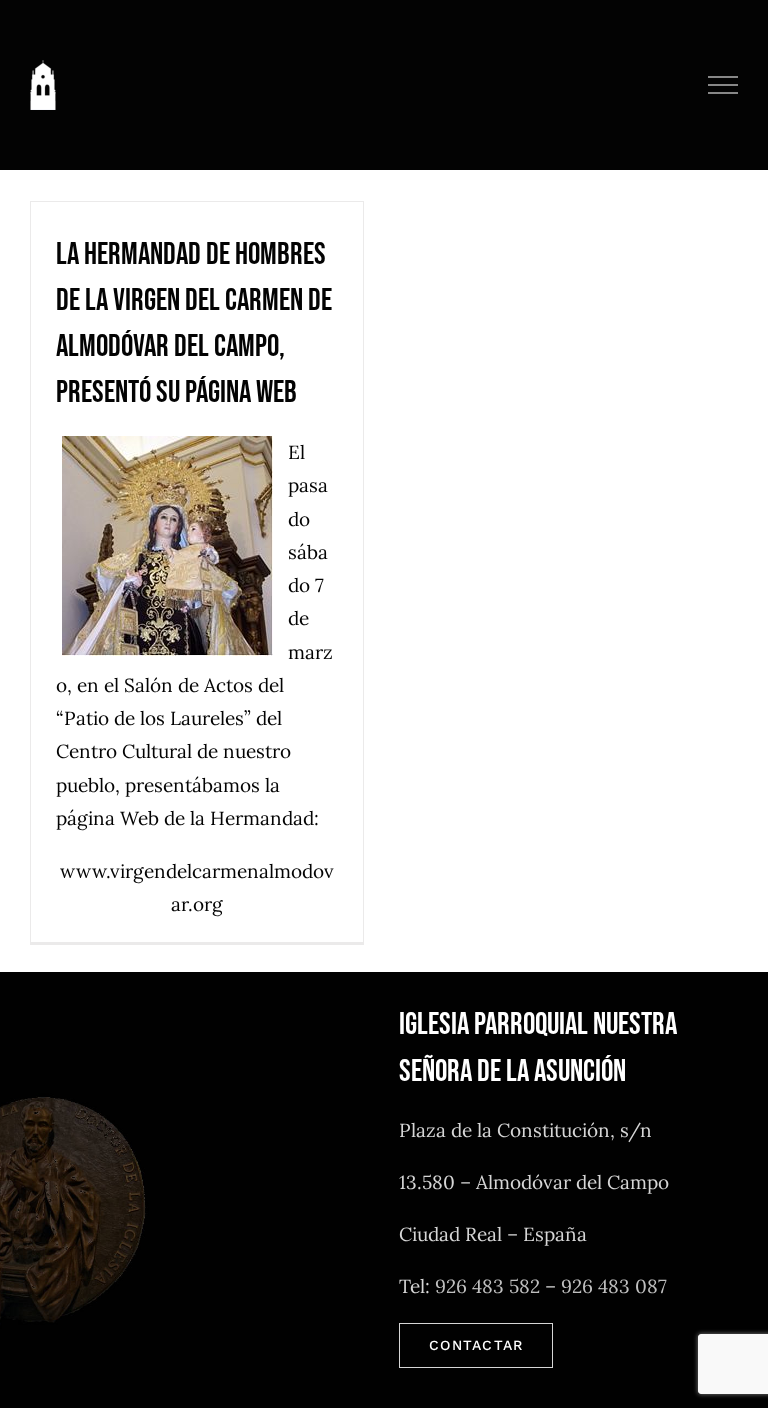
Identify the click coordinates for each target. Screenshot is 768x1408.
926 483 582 (487, 1286)
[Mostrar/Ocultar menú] (723, 85)
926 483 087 (614, 1286)
